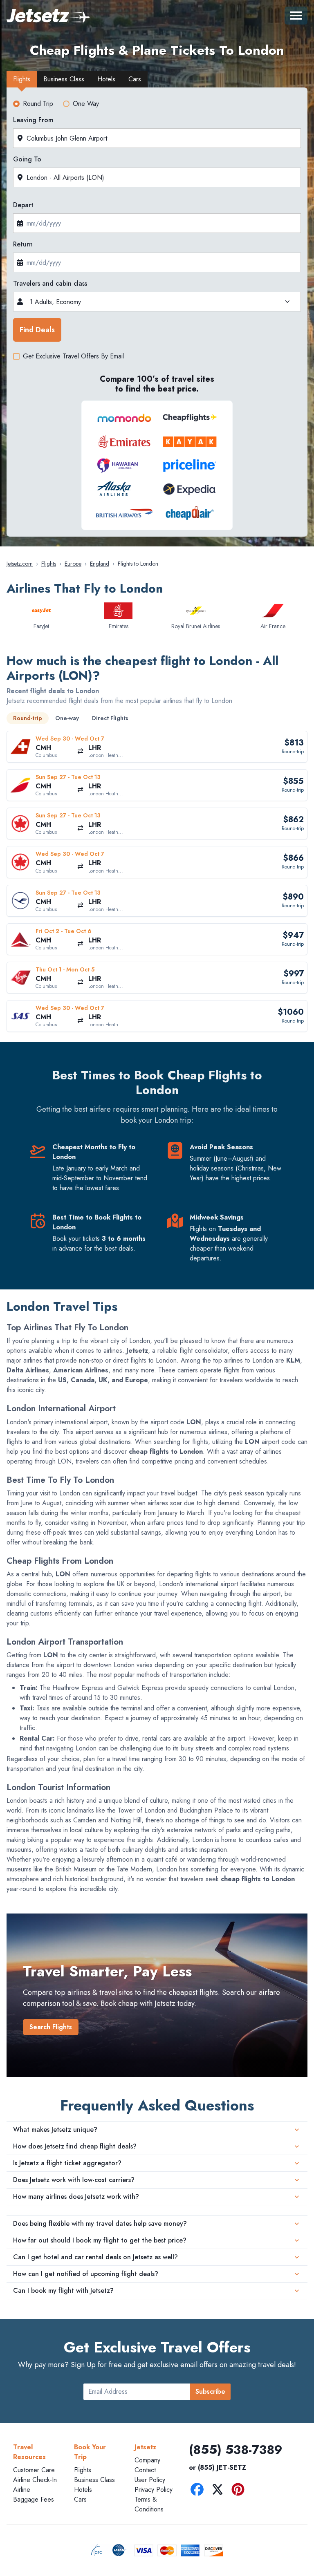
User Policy (150, 2480)
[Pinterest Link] (240, 2491)
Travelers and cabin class (50, 283)
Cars (80, 2499)
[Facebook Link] (199, 2491)
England (100, 564)
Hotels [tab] (106, 79)
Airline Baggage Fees (34, 2494)
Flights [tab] (22, 79)
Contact (145, 2470)
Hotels (83, 2490)
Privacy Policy (154, 2490)
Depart (23, 205)
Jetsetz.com (20, 564)
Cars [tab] (135, 79)
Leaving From (33, 120)
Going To (27, 159)
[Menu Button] (296, 16)
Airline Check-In (35, 2480)
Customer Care (34, 2470)
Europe (73, 564)
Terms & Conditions (149, 2504)
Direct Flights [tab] (110, 718)
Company (147, 2460)
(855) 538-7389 (236, 2450)
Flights (49, 564)
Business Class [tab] (64, 79)
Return (23, 244)
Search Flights (51, 2027)
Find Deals (37, 330)
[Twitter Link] (220, 2491)
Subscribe (210, 2391)
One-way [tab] (67, 718)
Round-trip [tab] (28, 718)
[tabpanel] (157, 314)
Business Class (94, 2480)
